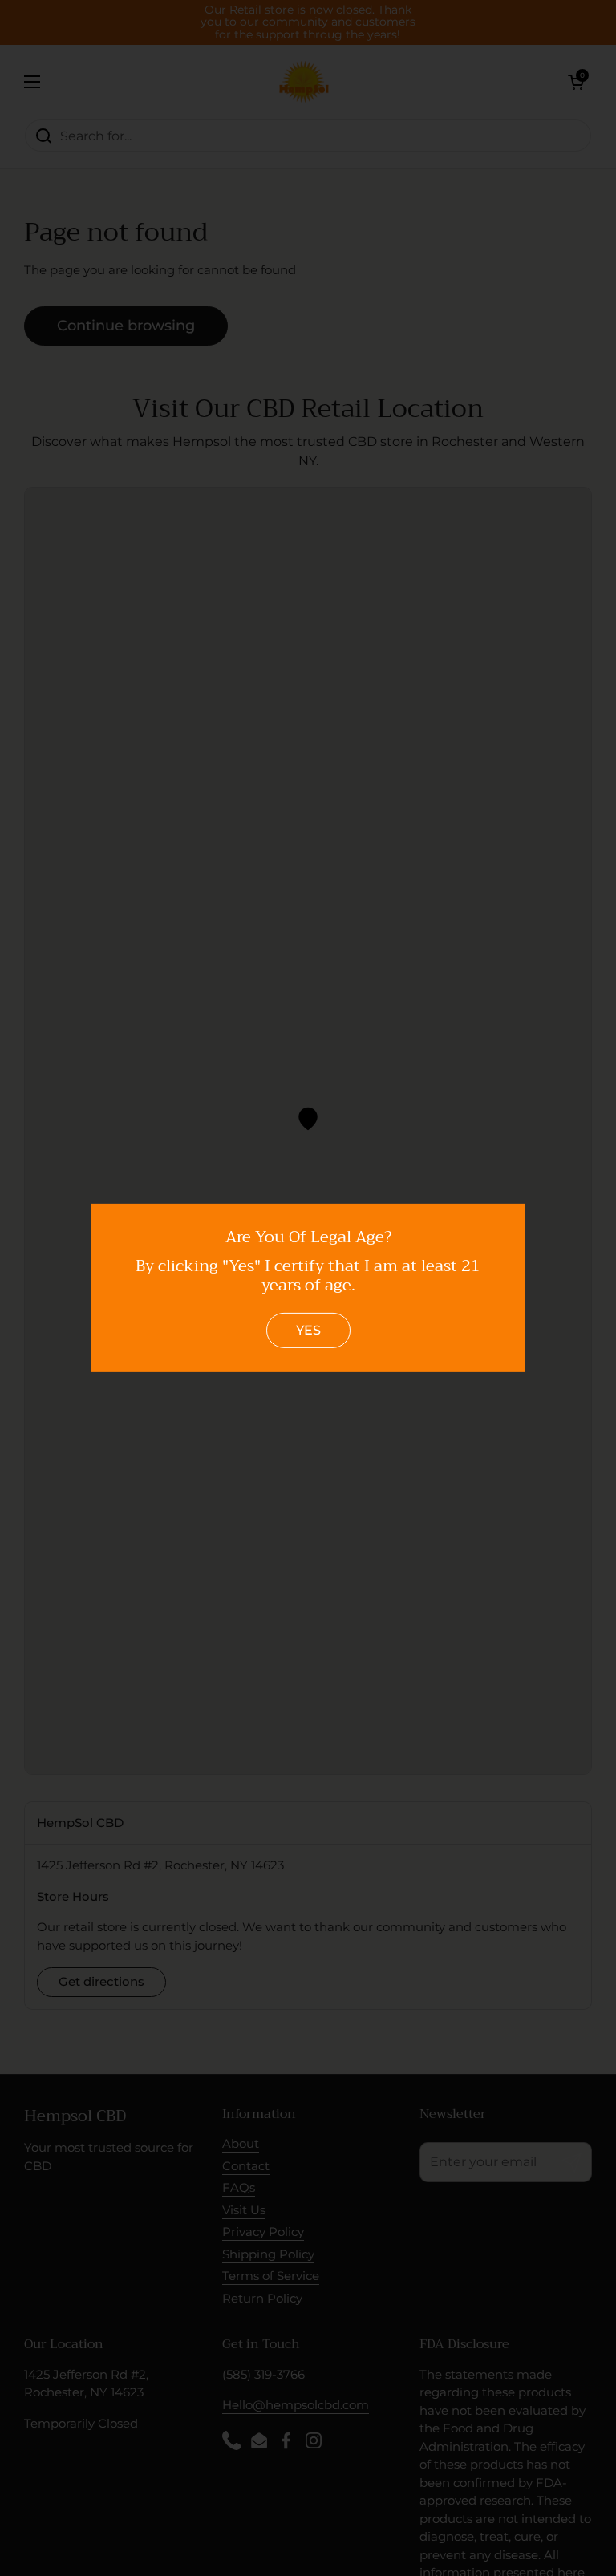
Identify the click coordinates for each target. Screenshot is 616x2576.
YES (308, 1330)
